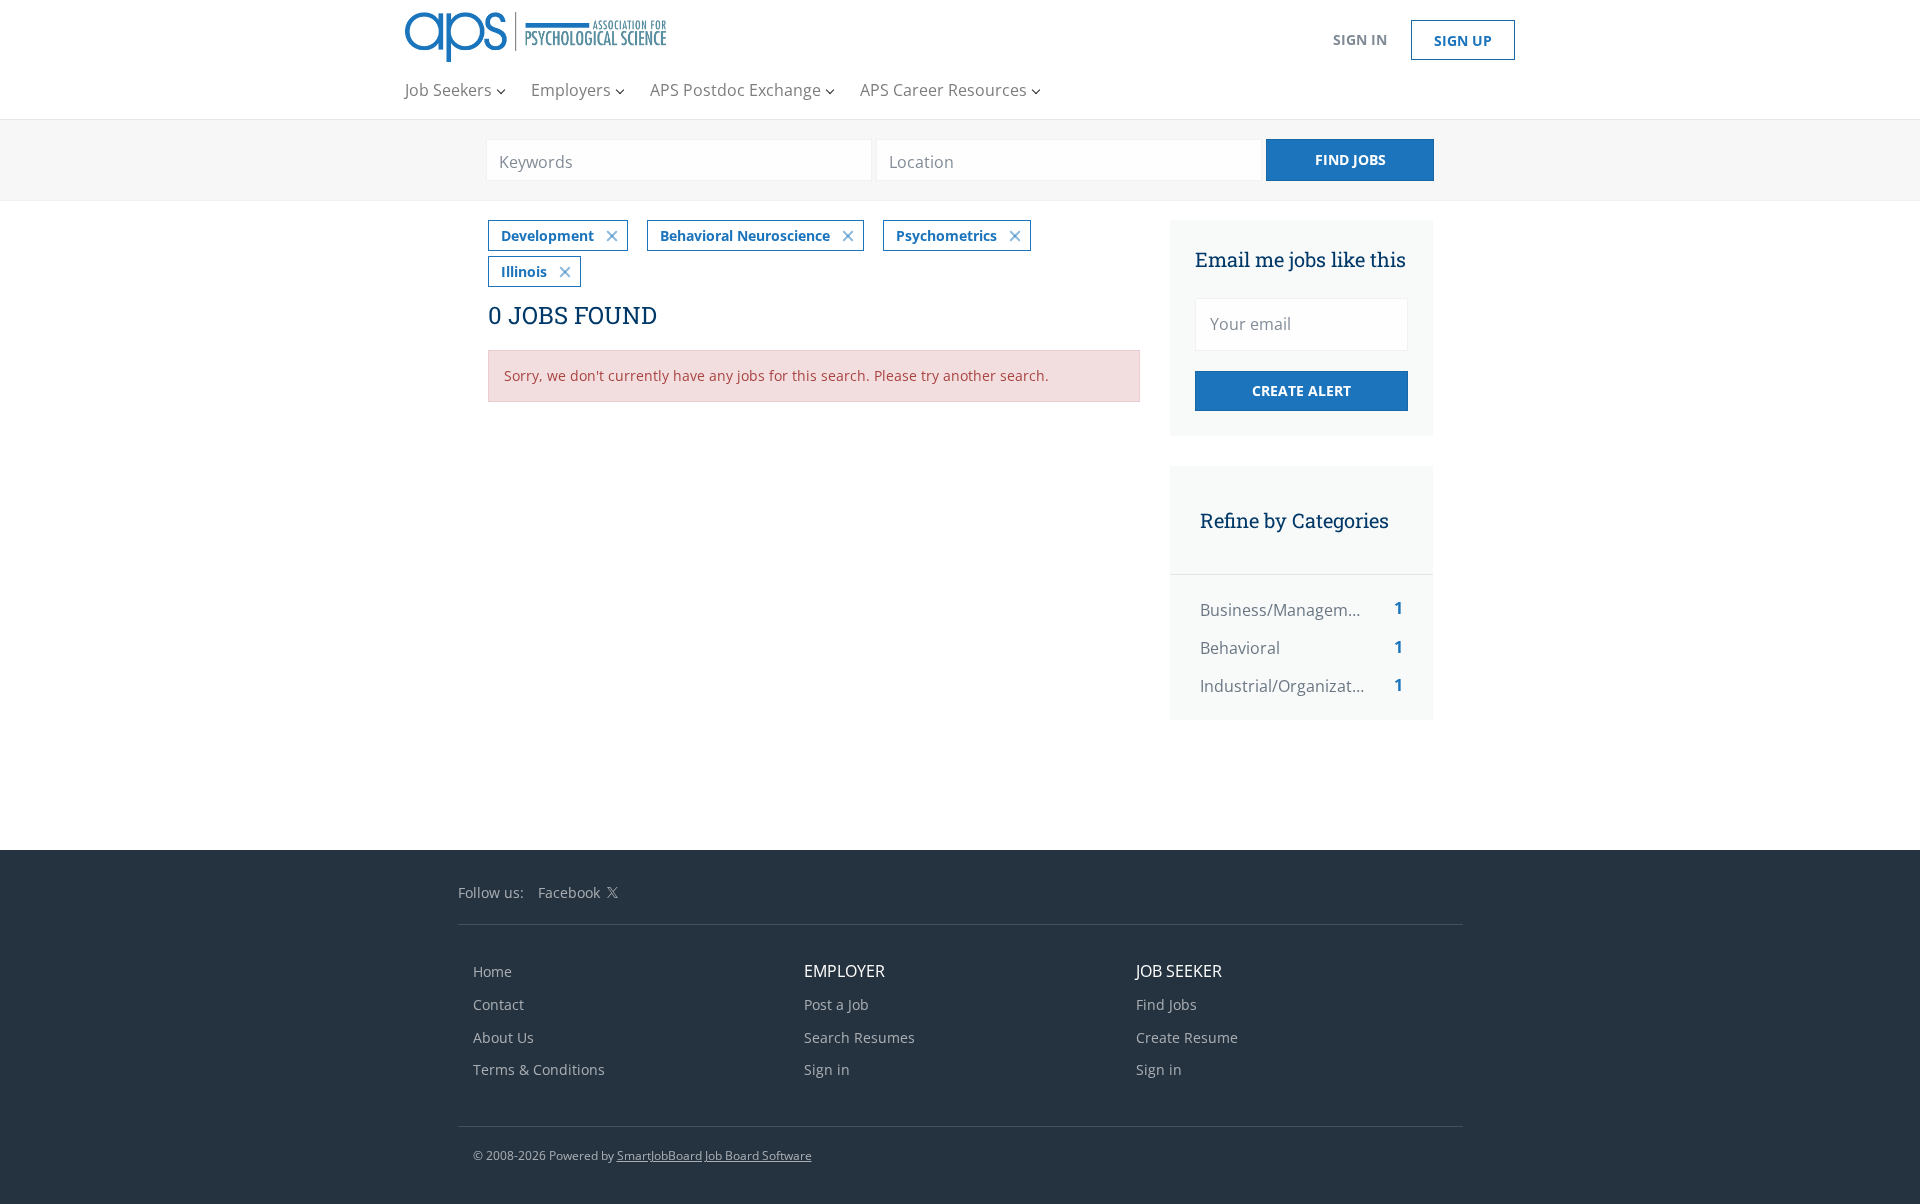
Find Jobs (1350, 159)
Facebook (569, 892)
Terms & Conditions (539, 1069)
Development (547, 235)
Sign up (1463, 40)
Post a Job (836, 1004)
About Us (503, 1037)
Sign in (1360, 39)
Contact (498, 1004)
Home (492, 971)
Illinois (524, 271)
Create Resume (1187, 1037)
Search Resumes (859, 1037)
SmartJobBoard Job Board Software (714, 1155)
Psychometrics (946, 235)
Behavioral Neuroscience (745, 235)
